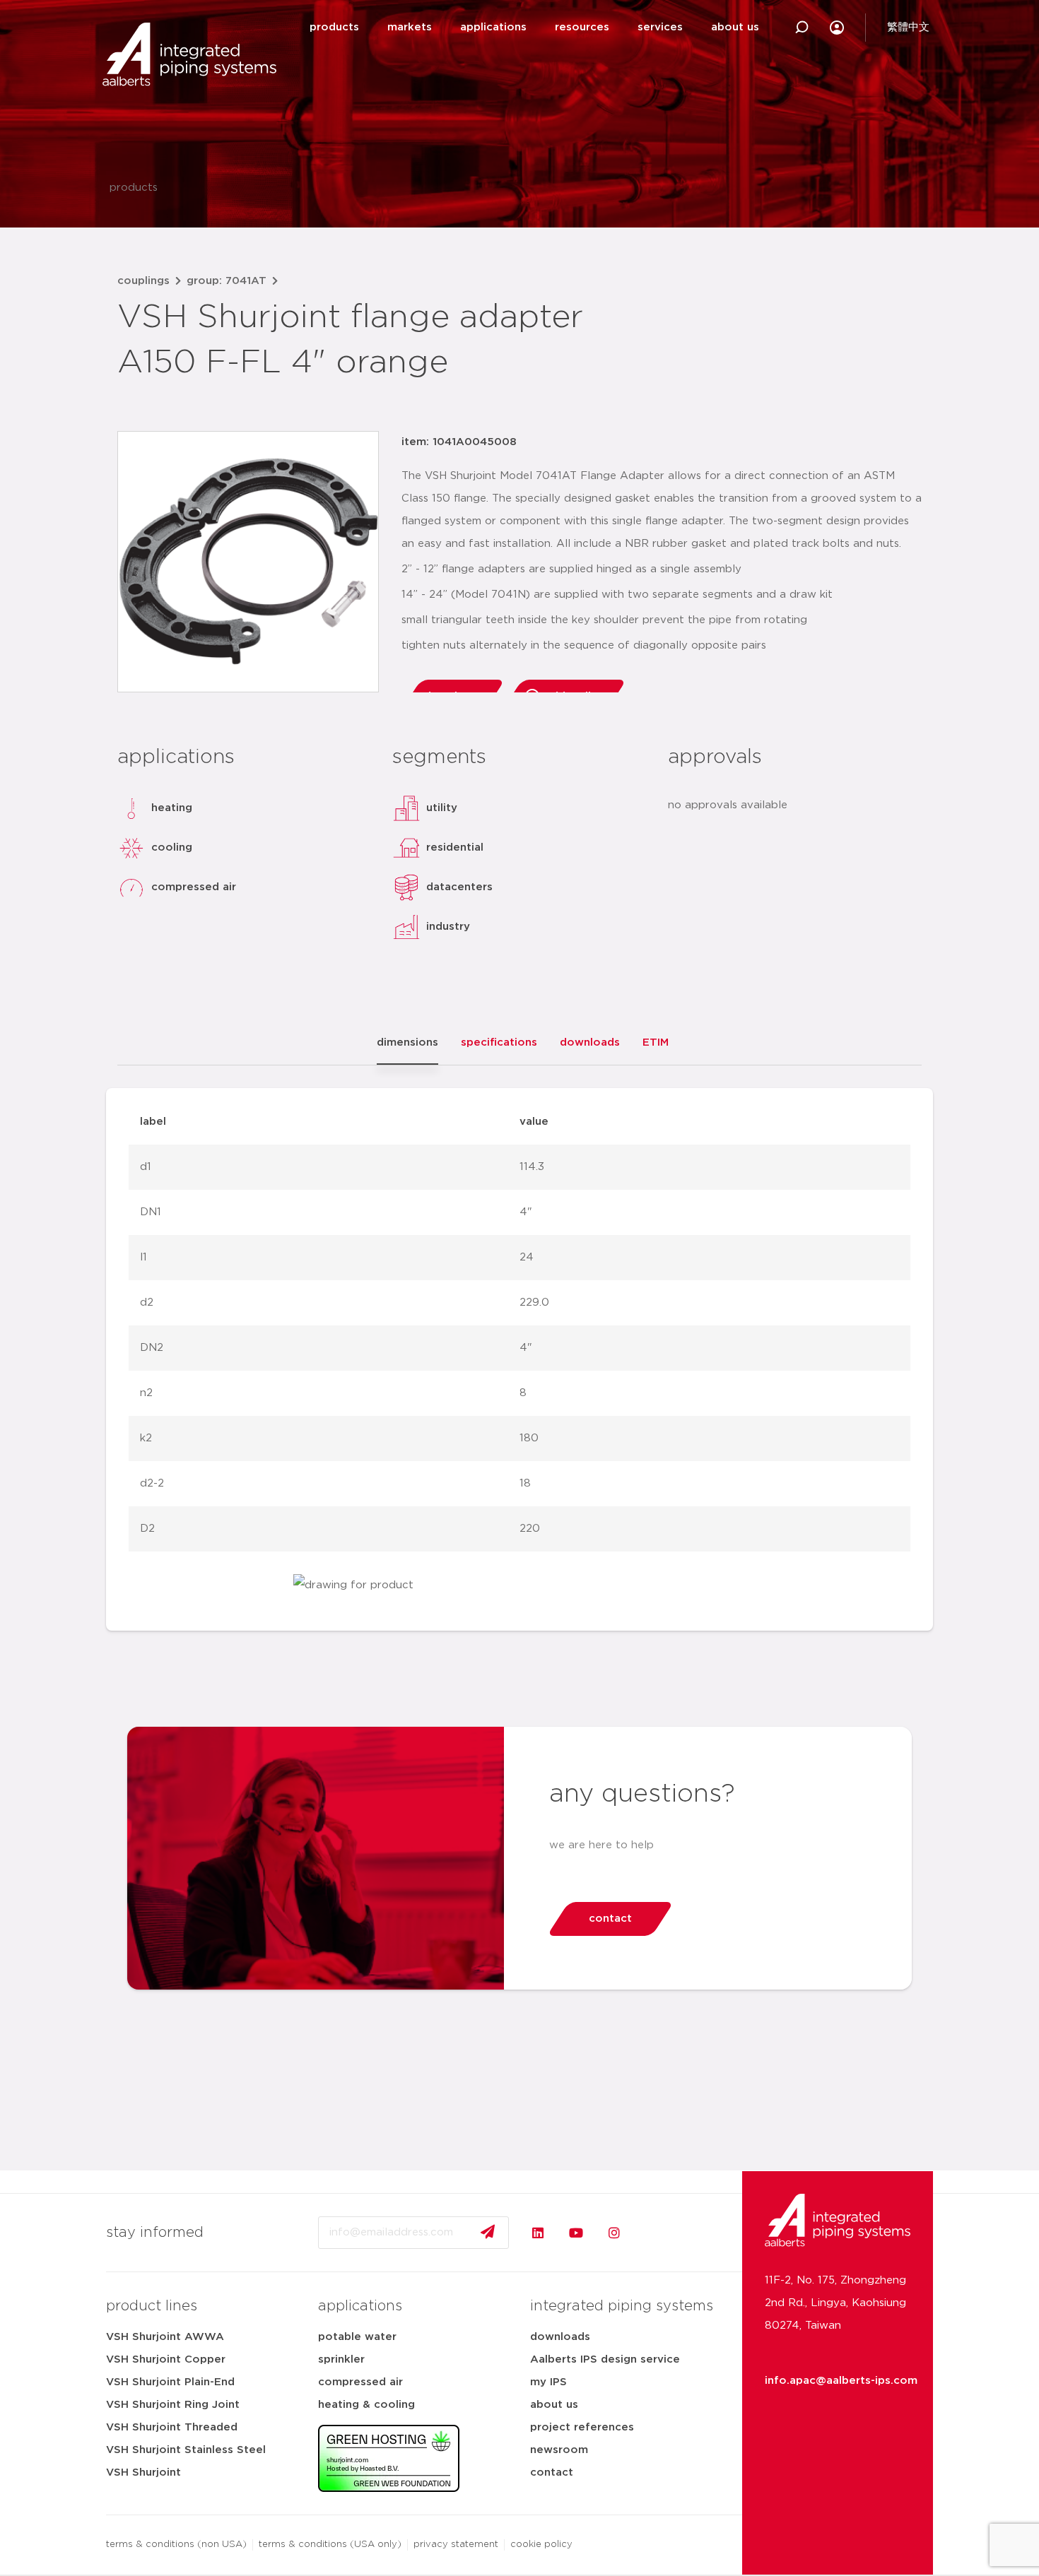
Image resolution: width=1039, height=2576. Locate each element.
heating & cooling (366, 2405)
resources (582, 27)
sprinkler (341, 2359)
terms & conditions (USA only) (330, 2545)
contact (552, 2472)
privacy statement (456, 2545)
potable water (357, 2337)
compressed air (360, 2382)
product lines (152, 2306)
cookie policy (541, 2545)
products (334, 27)
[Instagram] (614, 2233)
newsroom (559, 2450)
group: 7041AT (227, 281)
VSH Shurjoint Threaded (172, 2427)
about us (735, 27)
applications (493, 27)
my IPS (548, 2382)
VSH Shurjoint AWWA (165, 2337)
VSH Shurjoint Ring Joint (173, 2405)
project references (582, 2427)
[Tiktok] (652, 2233)
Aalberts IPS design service (605, 2359)
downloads (560, 2337)
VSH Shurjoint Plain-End (170, 2382)
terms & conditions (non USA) (176, 2545)
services (660, 27)
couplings (143, 281)
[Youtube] (576, 2233)
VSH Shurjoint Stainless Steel (186, 2450)
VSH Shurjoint (143, 2472)
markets (410, 27)
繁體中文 (908, 27)
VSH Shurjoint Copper (166, 2359)
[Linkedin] (538, 2233)
